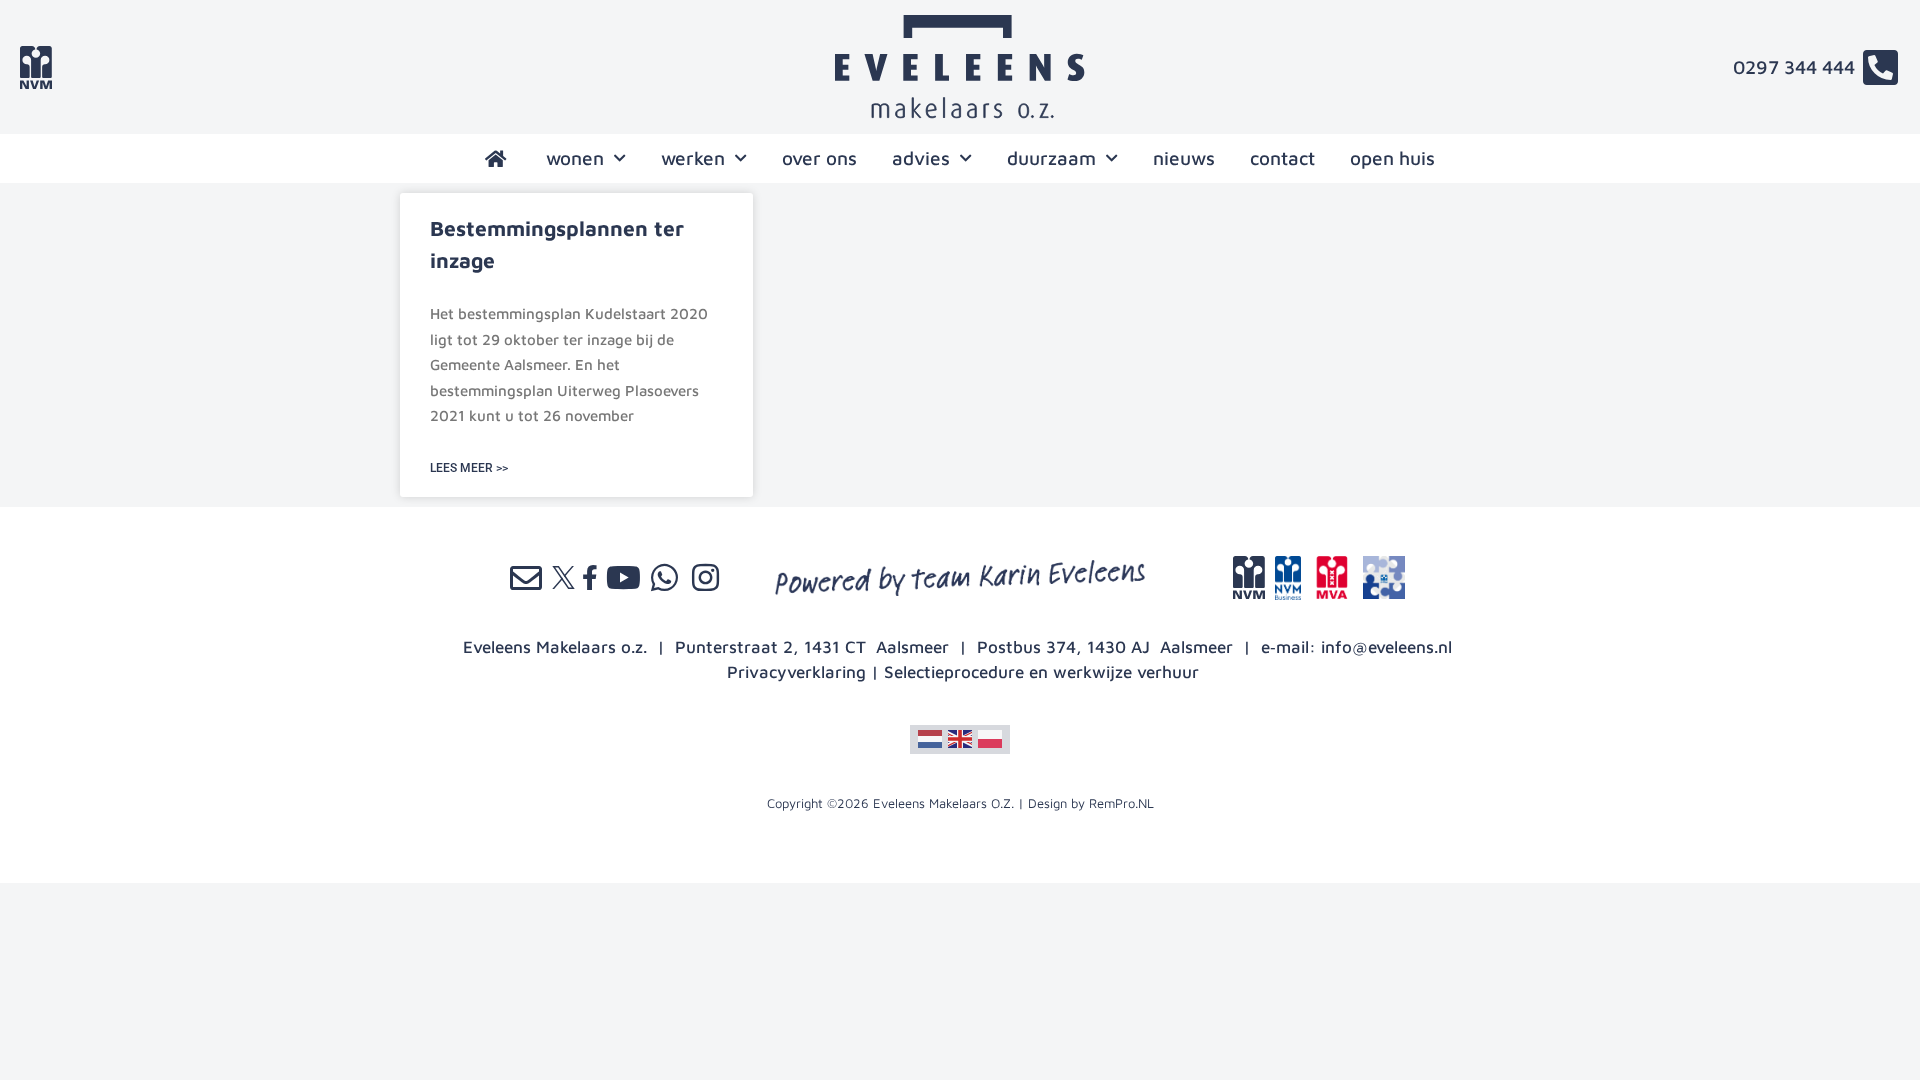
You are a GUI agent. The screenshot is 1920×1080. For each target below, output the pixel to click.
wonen (575, 158)
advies (921, 158)
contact (1282, 158)
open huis (1392, 158)
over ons (819, 158)
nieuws (1184, 158)
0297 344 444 (1794, 67)
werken (693, 158)
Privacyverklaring (796, 672)
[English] (960, 737)
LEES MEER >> (469, 468)
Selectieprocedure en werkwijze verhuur (1041, 672)
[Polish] (990, 737)
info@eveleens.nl (1386, 647)
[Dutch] (930, 737)
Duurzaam (1051, 158)
